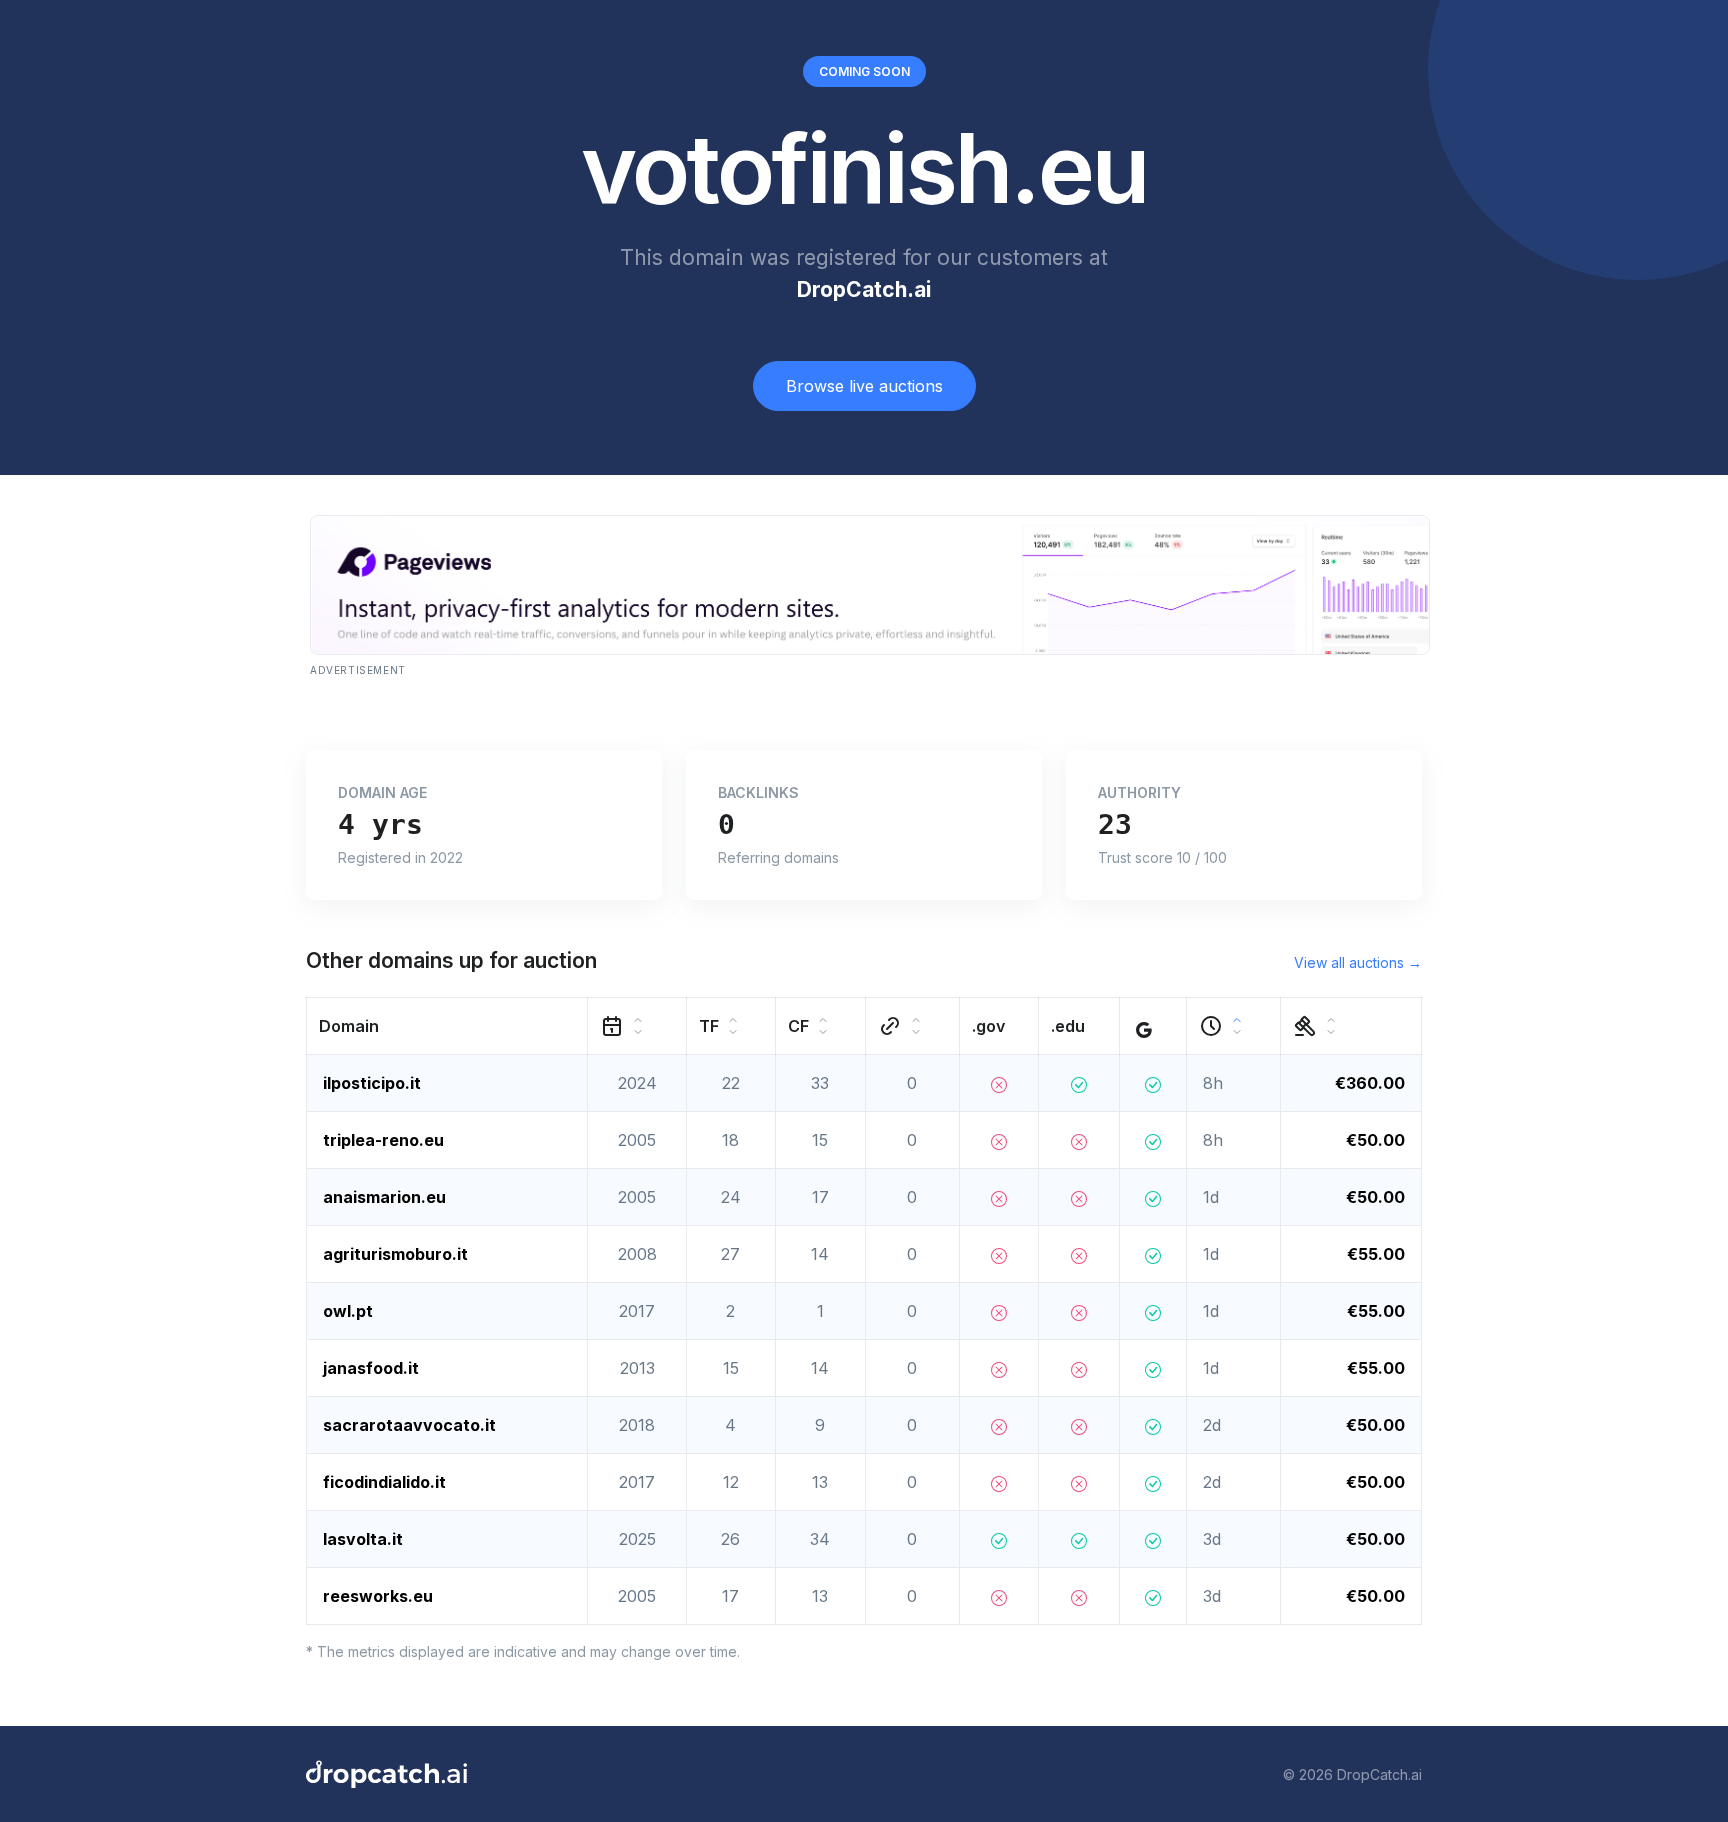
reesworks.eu (378, 1596)
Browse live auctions (864, 386)
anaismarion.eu (384, 1197)
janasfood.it (371, 1368)
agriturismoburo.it (395, 1254)
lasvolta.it (363, 1539)
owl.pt (348, 1311)
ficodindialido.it (384, 1482)
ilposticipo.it (372, 1083)
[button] (447, 1026)
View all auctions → (1358, 962)
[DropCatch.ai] (386, 1774)
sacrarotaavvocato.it (409, 1425)
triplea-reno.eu (383, 1140)
